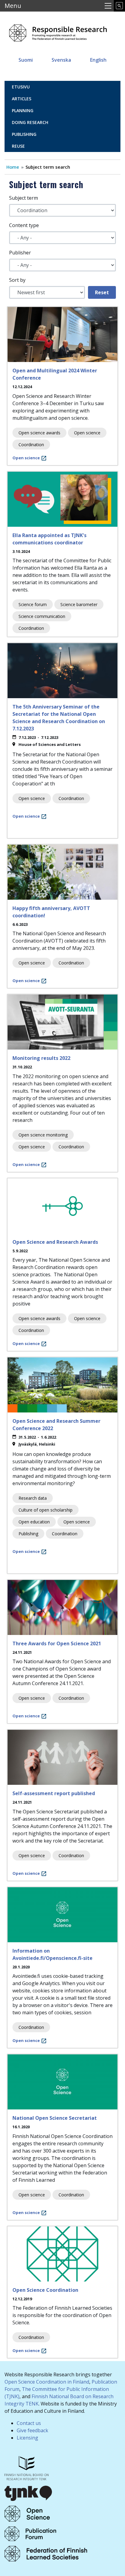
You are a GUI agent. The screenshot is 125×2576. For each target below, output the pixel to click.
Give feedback (32, 2430)
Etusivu (21, 87)
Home (13, 167)
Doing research (30, 122)
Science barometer (79, 604)
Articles (22, 99)
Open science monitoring (43, 1135)
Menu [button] (13, 6)
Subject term (24, 198)
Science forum (33, 604)
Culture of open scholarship (46, 1510)
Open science (87, 433)
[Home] (58, 31)
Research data (33, 1498)
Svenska (61, 60)
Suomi (26, 60)
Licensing (27, 2438)
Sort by (17, 280)
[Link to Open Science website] (27, 2513)
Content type (24, 225)
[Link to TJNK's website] (29, 2492)
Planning (23, 110)
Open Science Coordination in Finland (47, 2382)
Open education (34, 1522)
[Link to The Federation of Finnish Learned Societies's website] (46, 2553)
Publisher (20, 253)
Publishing (24, 134)
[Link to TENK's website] (27, 2467)
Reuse (18, 146)
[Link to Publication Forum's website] (30, 2533)
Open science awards (39, 433)
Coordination (31, 445)
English (98, 60)
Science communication (42, 616)
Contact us (29, 2423)
